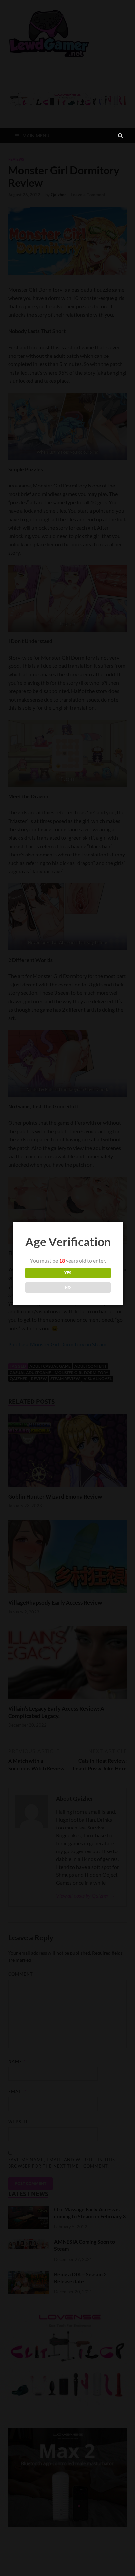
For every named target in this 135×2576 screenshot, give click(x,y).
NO (68, 1287)
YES (68, 1273)
